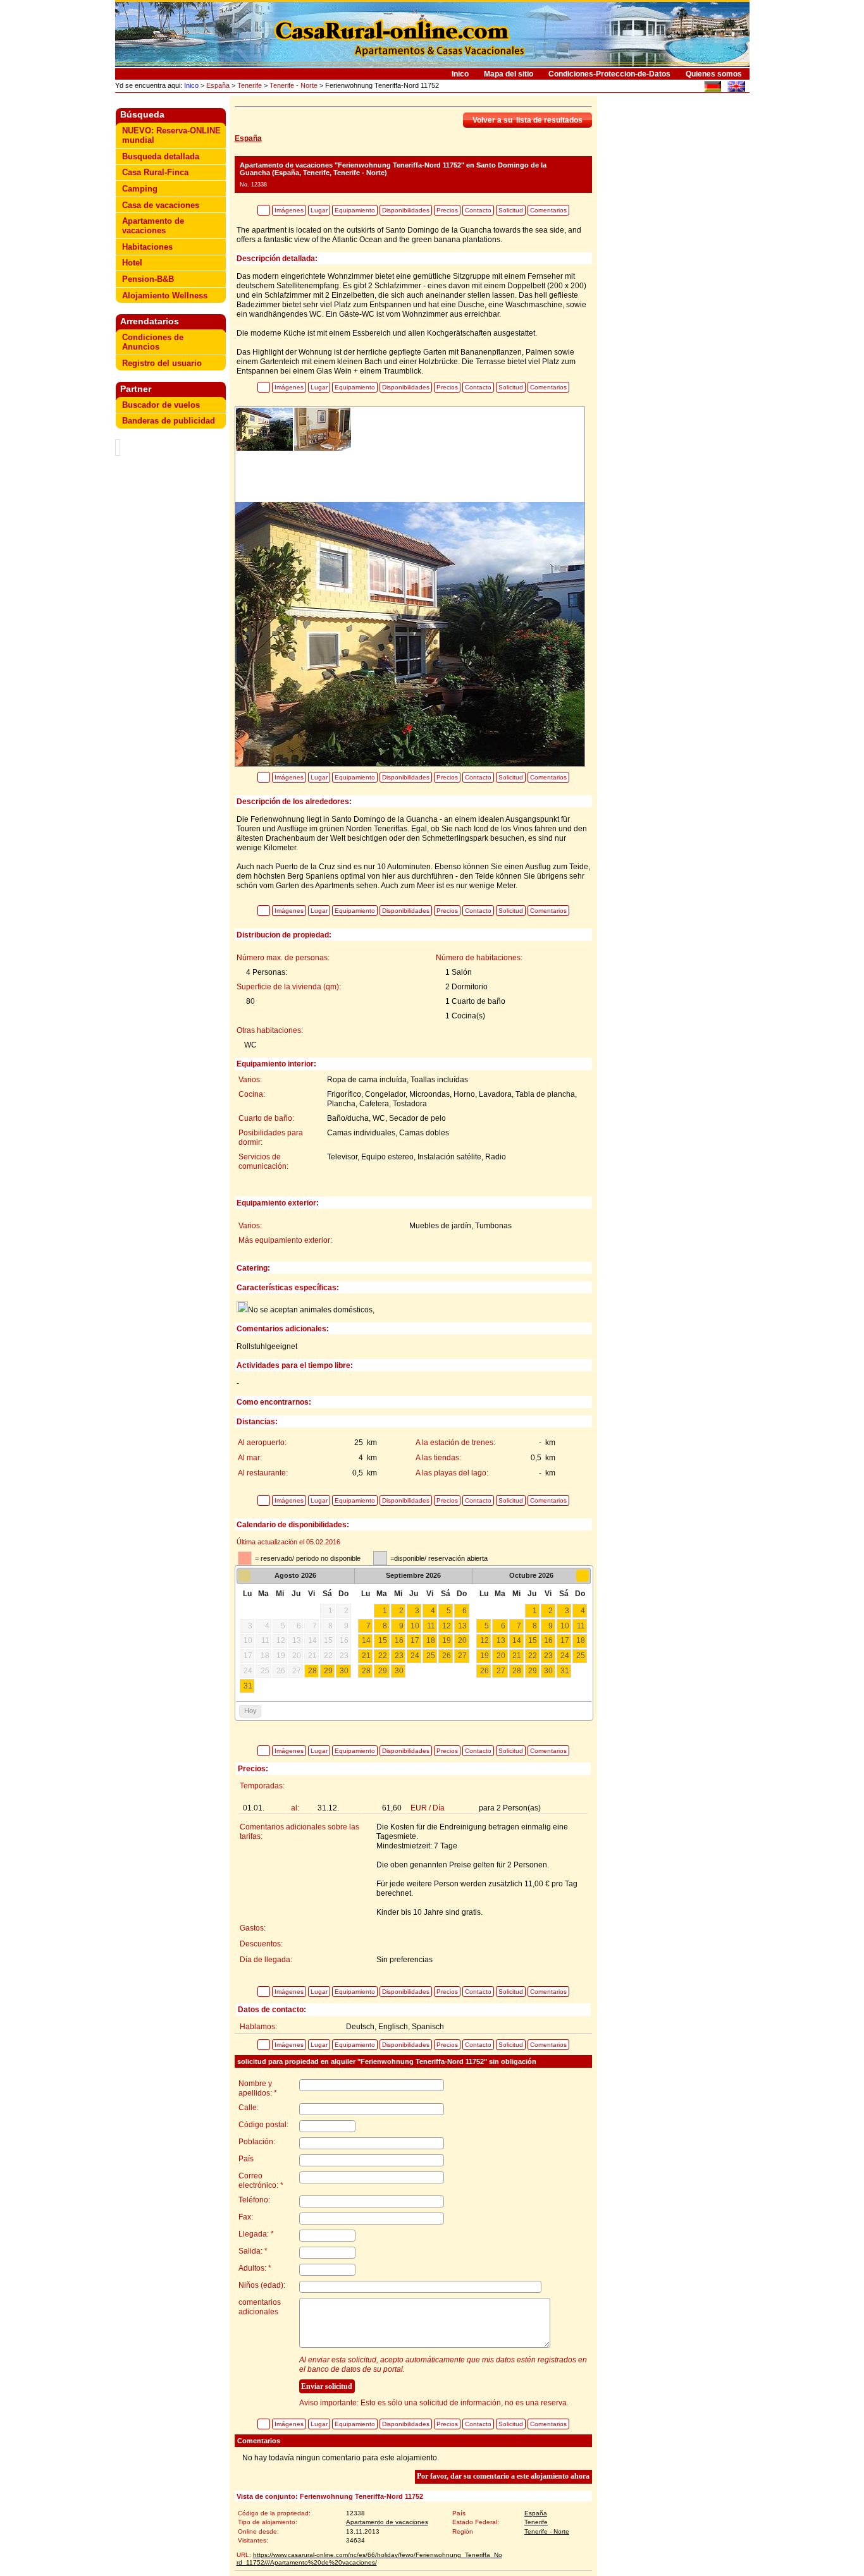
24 (415, 1656)
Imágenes (289, 210)
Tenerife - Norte (293, 85)
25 (431, 1656)
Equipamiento (355, 210)
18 (431, 1640)
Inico (460, 74)
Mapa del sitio (509, 74)
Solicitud (511, 210)
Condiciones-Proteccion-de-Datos (609, 74)
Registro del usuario (162, 363)
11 (431, 1626)
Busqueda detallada (161, 156)
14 (366, 1640)
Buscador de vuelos (161, 405)
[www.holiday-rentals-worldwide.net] (736, 88)
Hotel (132, 263)
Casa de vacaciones (161, 205)
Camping (140, 189)
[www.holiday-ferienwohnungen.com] (713, 88)
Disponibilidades (406, 210)
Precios (447, 210)
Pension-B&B (148, 279)
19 (447, 1640)
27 (462, 1656)
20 (462, 1640)
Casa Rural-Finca (155, 172)
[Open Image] (410, 633)
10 (415, 1626)
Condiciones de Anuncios (153, 342)
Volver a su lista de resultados (528, 120)
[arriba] (264, 210)
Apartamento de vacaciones (153, 226)
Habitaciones (147, 247)
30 (344, 1671)
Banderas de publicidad (169, 421)
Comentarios (548, 210)
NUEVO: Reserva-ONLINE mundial (171, 135)
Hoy (250, 1711)
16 (399, 1640)
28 (312, 1671)
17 (415, 1640)
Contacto (478, 210)
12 (447, 1626)
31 (248, 1686)
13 (462, 1626)
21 (366, 1656)
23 (399, 1656)
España (218, 85)
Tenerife (250, 85)
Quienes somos (714, 74)
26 (447, 1656)
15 (383, 1640)
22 (383, 1656)
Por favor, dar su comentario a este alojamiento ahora (503, 2476)
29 (328, 1671)
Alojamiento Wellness (165, 296)
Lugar (319, 210)
